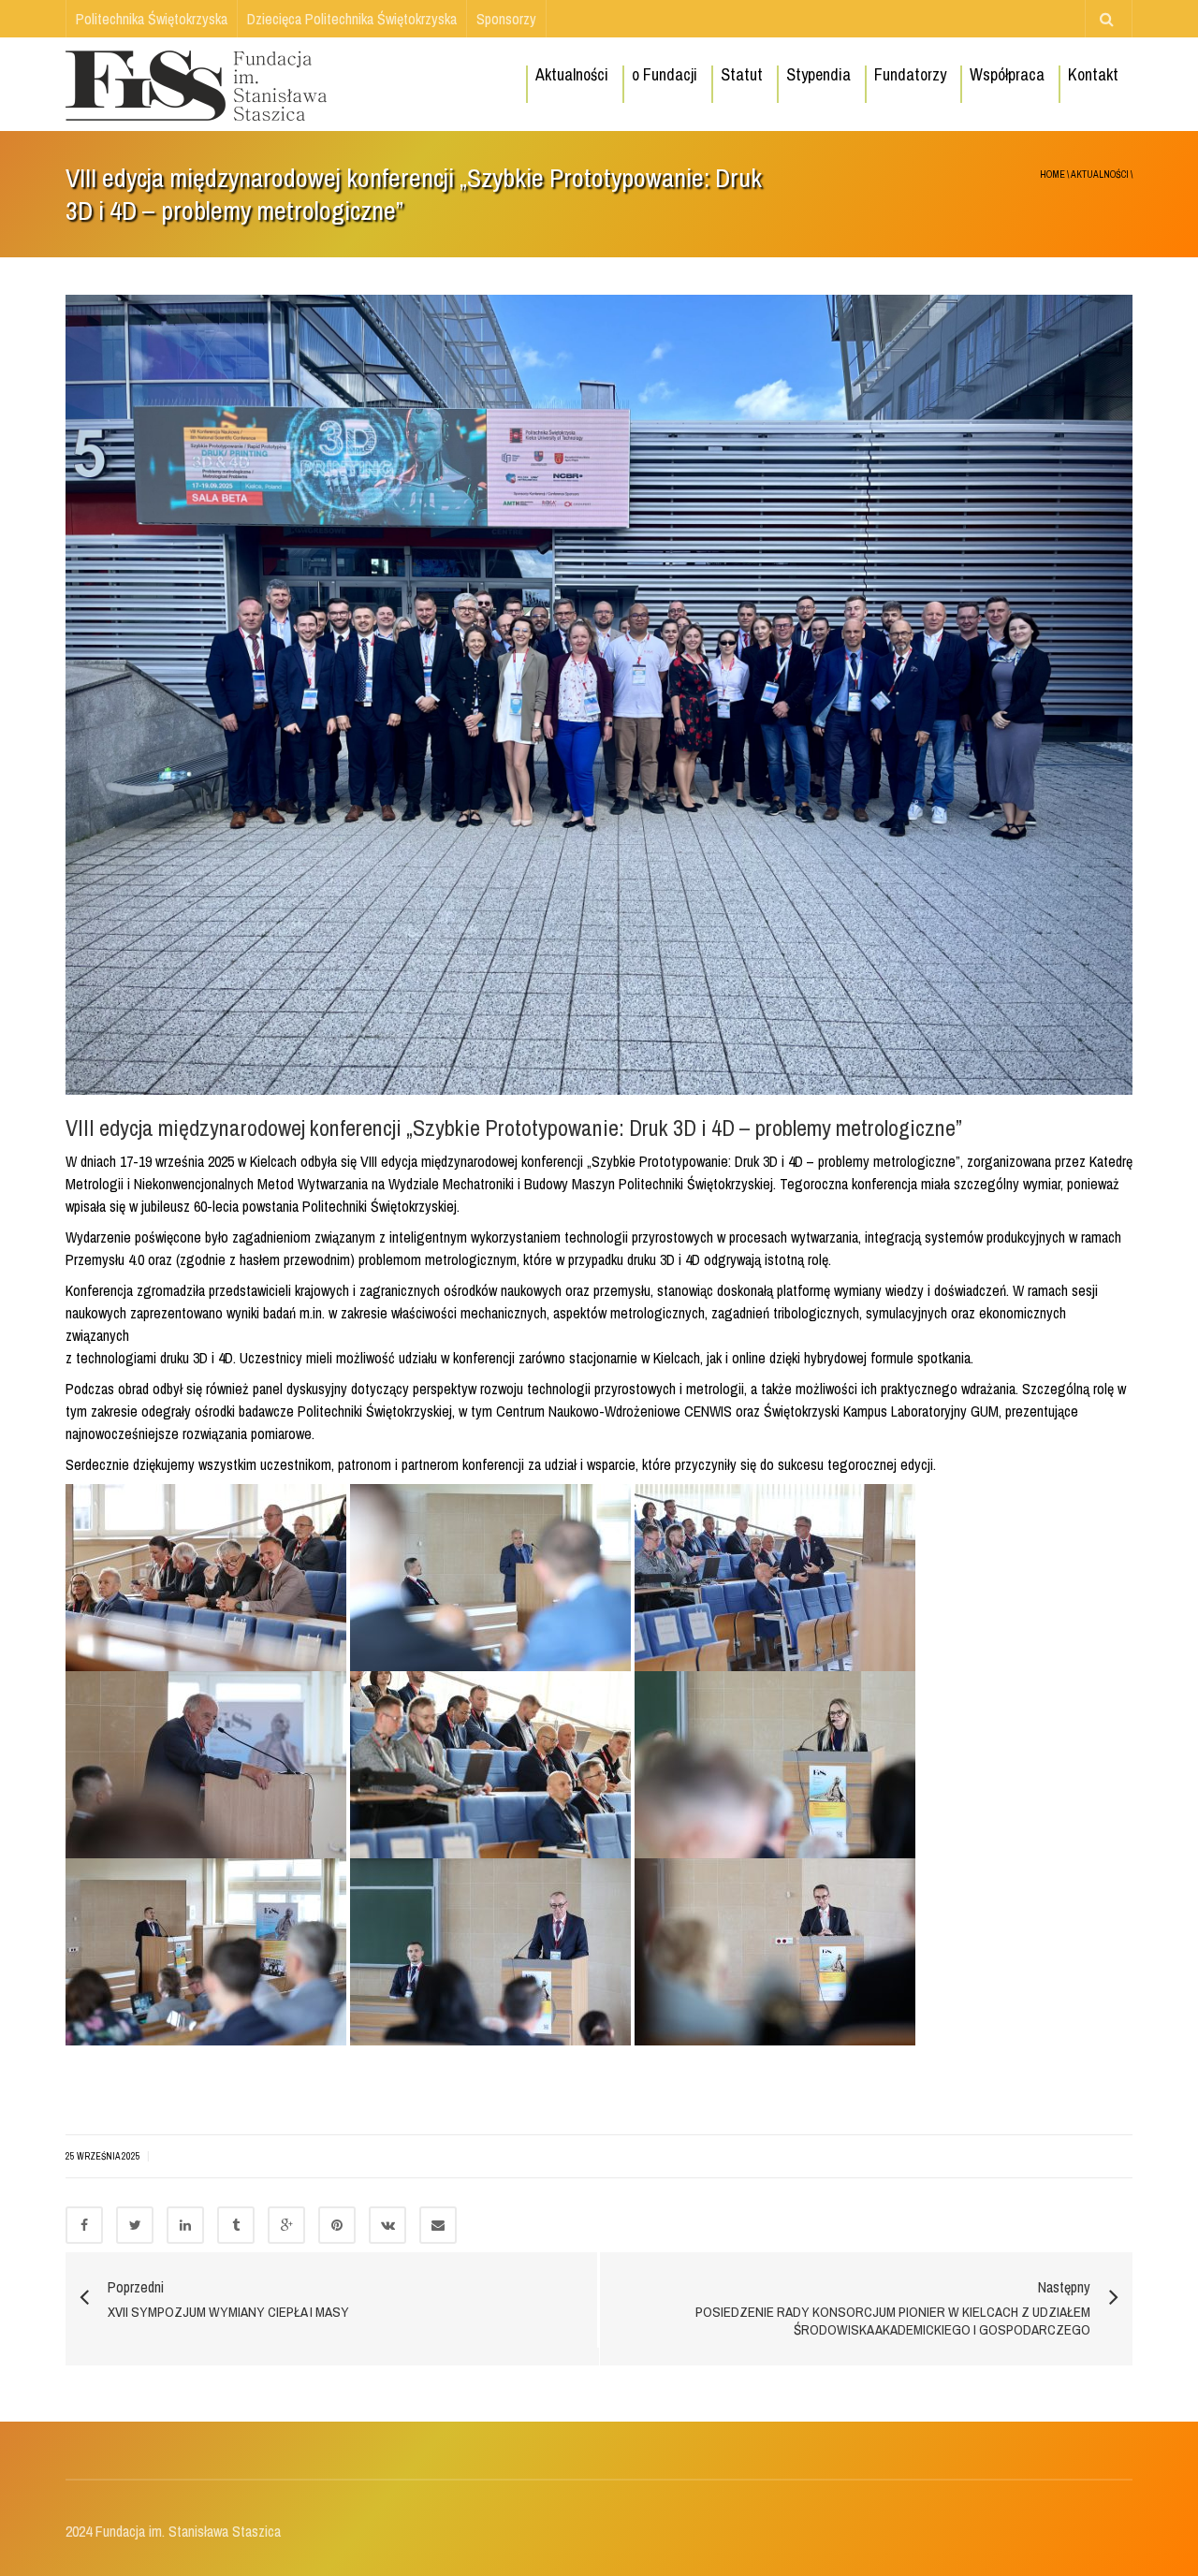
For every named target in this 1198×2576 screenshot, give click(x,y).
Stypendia (818, 74)
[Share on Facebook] (84, 2225)
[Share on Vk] (387, 2225)
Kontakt (1093, 74)
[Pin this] (337, 2225)
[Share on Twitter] (135, 2225)
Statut (742, 74)
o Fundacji (665, 74)
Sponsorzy (506, 19)
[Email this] (438, 2225)
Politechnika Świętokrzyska (152, 19)
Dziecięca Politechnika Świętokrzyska (352, 19)
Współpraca (1007, 74)
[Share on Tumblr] (236, 2225)
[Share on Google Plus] (286, 2225)
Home (1052, 174)
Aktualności (572, 74)
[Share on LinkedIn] (185, 2225)
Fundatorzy (910, 74)
